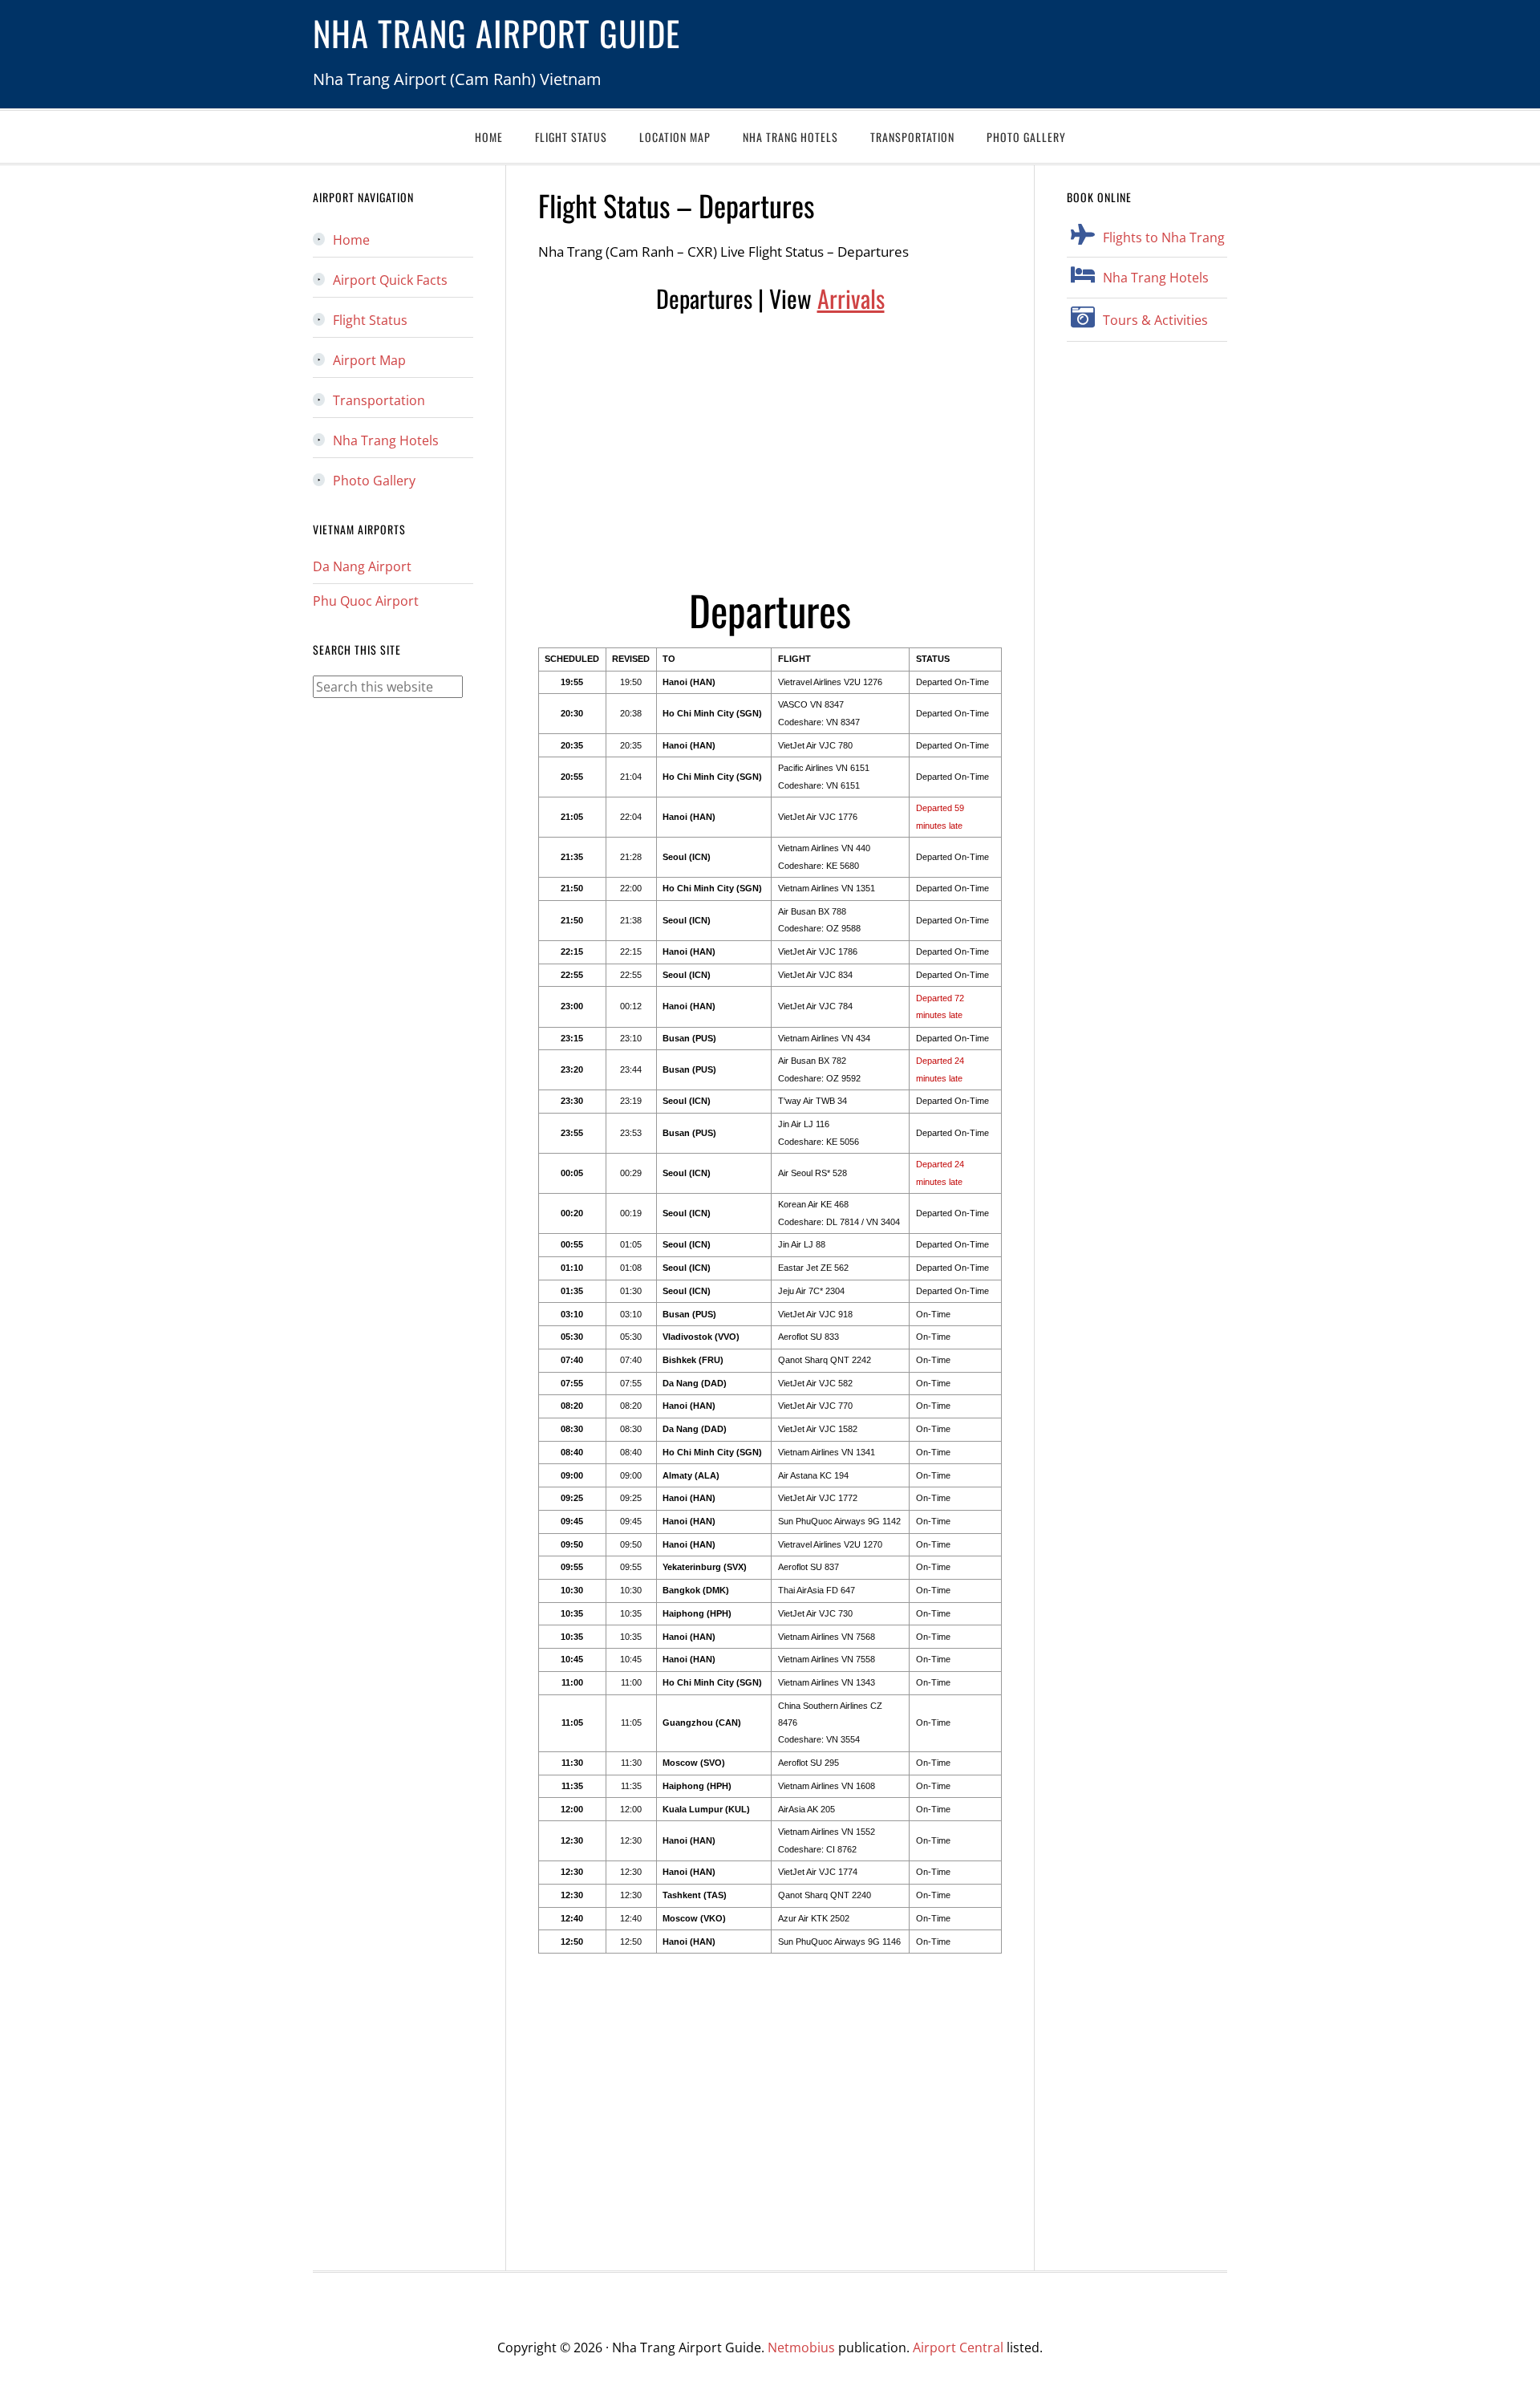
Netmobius (801, 2347)
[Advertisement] (770, 449)
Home (351, 240)
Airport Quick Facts (390, 280)
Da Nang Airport (362, 566)
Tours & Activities (1155, 320)
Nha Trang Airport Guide (496, 32)
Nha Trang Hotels (1156, 278)
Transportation (379, 400)
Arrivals (851, 298)
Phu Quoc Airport (366, 601)
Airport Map (369, 360)
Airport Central (958, 2347)
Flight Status (370, 320)
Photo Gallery (374, 481)
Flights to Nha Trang (1164, 237)
